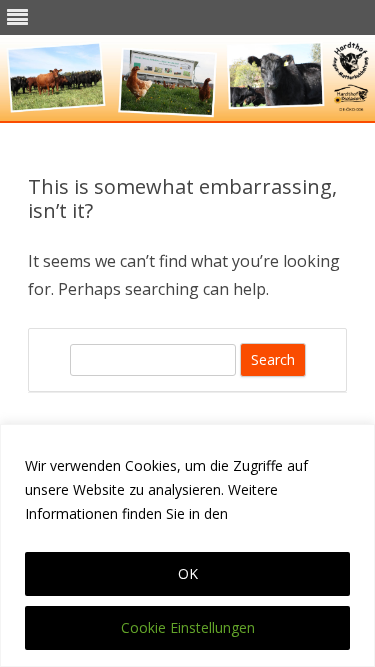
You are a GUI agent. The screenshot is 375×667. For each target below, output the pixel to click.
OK (188, 573)
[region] (187, 545)
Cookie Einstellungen (188, 627)
